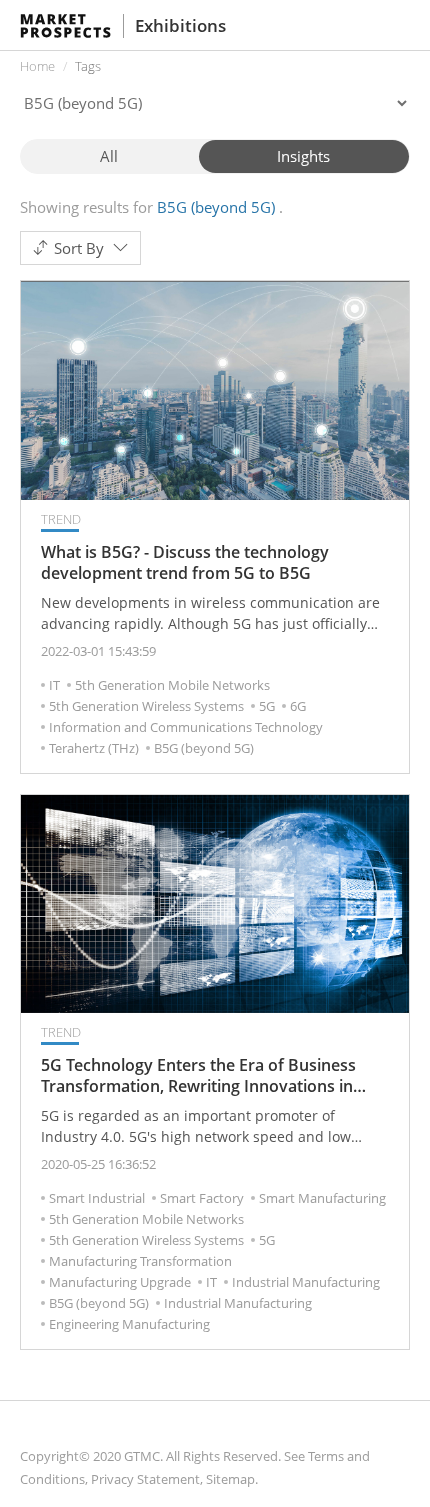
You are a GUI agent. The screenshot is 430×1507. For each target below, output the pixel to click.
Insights (303, 156)
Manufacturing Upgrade (120, 1282)
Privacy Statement (145, 1479)
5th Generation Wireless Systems (146, 706)
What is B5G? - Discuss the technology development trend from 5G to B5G (185, 563)
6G (298, 706)
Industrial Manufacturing (306, 1282)
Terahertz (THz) (94, 748)
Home (37, 66)
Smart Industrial (97, 1198)
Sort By (79, 248)
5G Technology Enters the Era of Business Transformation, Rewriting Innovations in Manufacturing (198, 1076)
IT (54, 685)
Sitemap (230, 1479)
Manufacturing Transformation (140, 1261)
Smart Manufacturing (322, 1198)
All (109, 156)
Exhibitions (180, 25)
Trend (61, 519)
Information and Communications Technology (186, 727)
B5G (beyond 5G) (204, 748)
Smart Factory (202, 1198)
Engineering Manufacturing (129, 1324)
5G (267, 706)
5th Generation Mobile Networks (172, 685)
